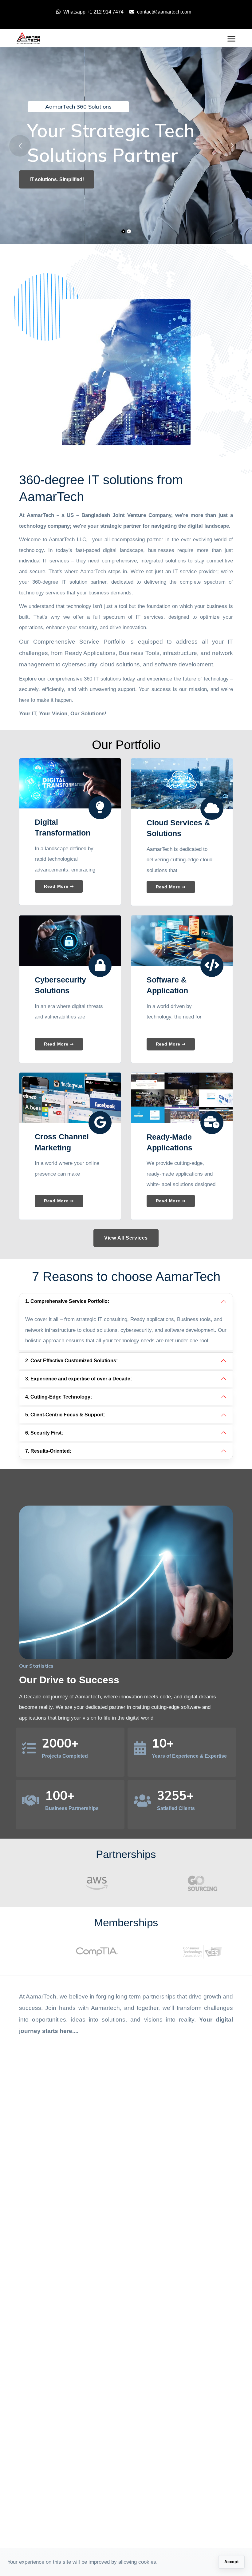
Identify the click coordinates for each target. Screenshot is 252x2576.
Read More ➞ (59, 886)
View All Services (126, 1238)
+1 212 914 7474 (105, 12)
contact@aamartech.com (164, 12)
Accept (232, 2562)
